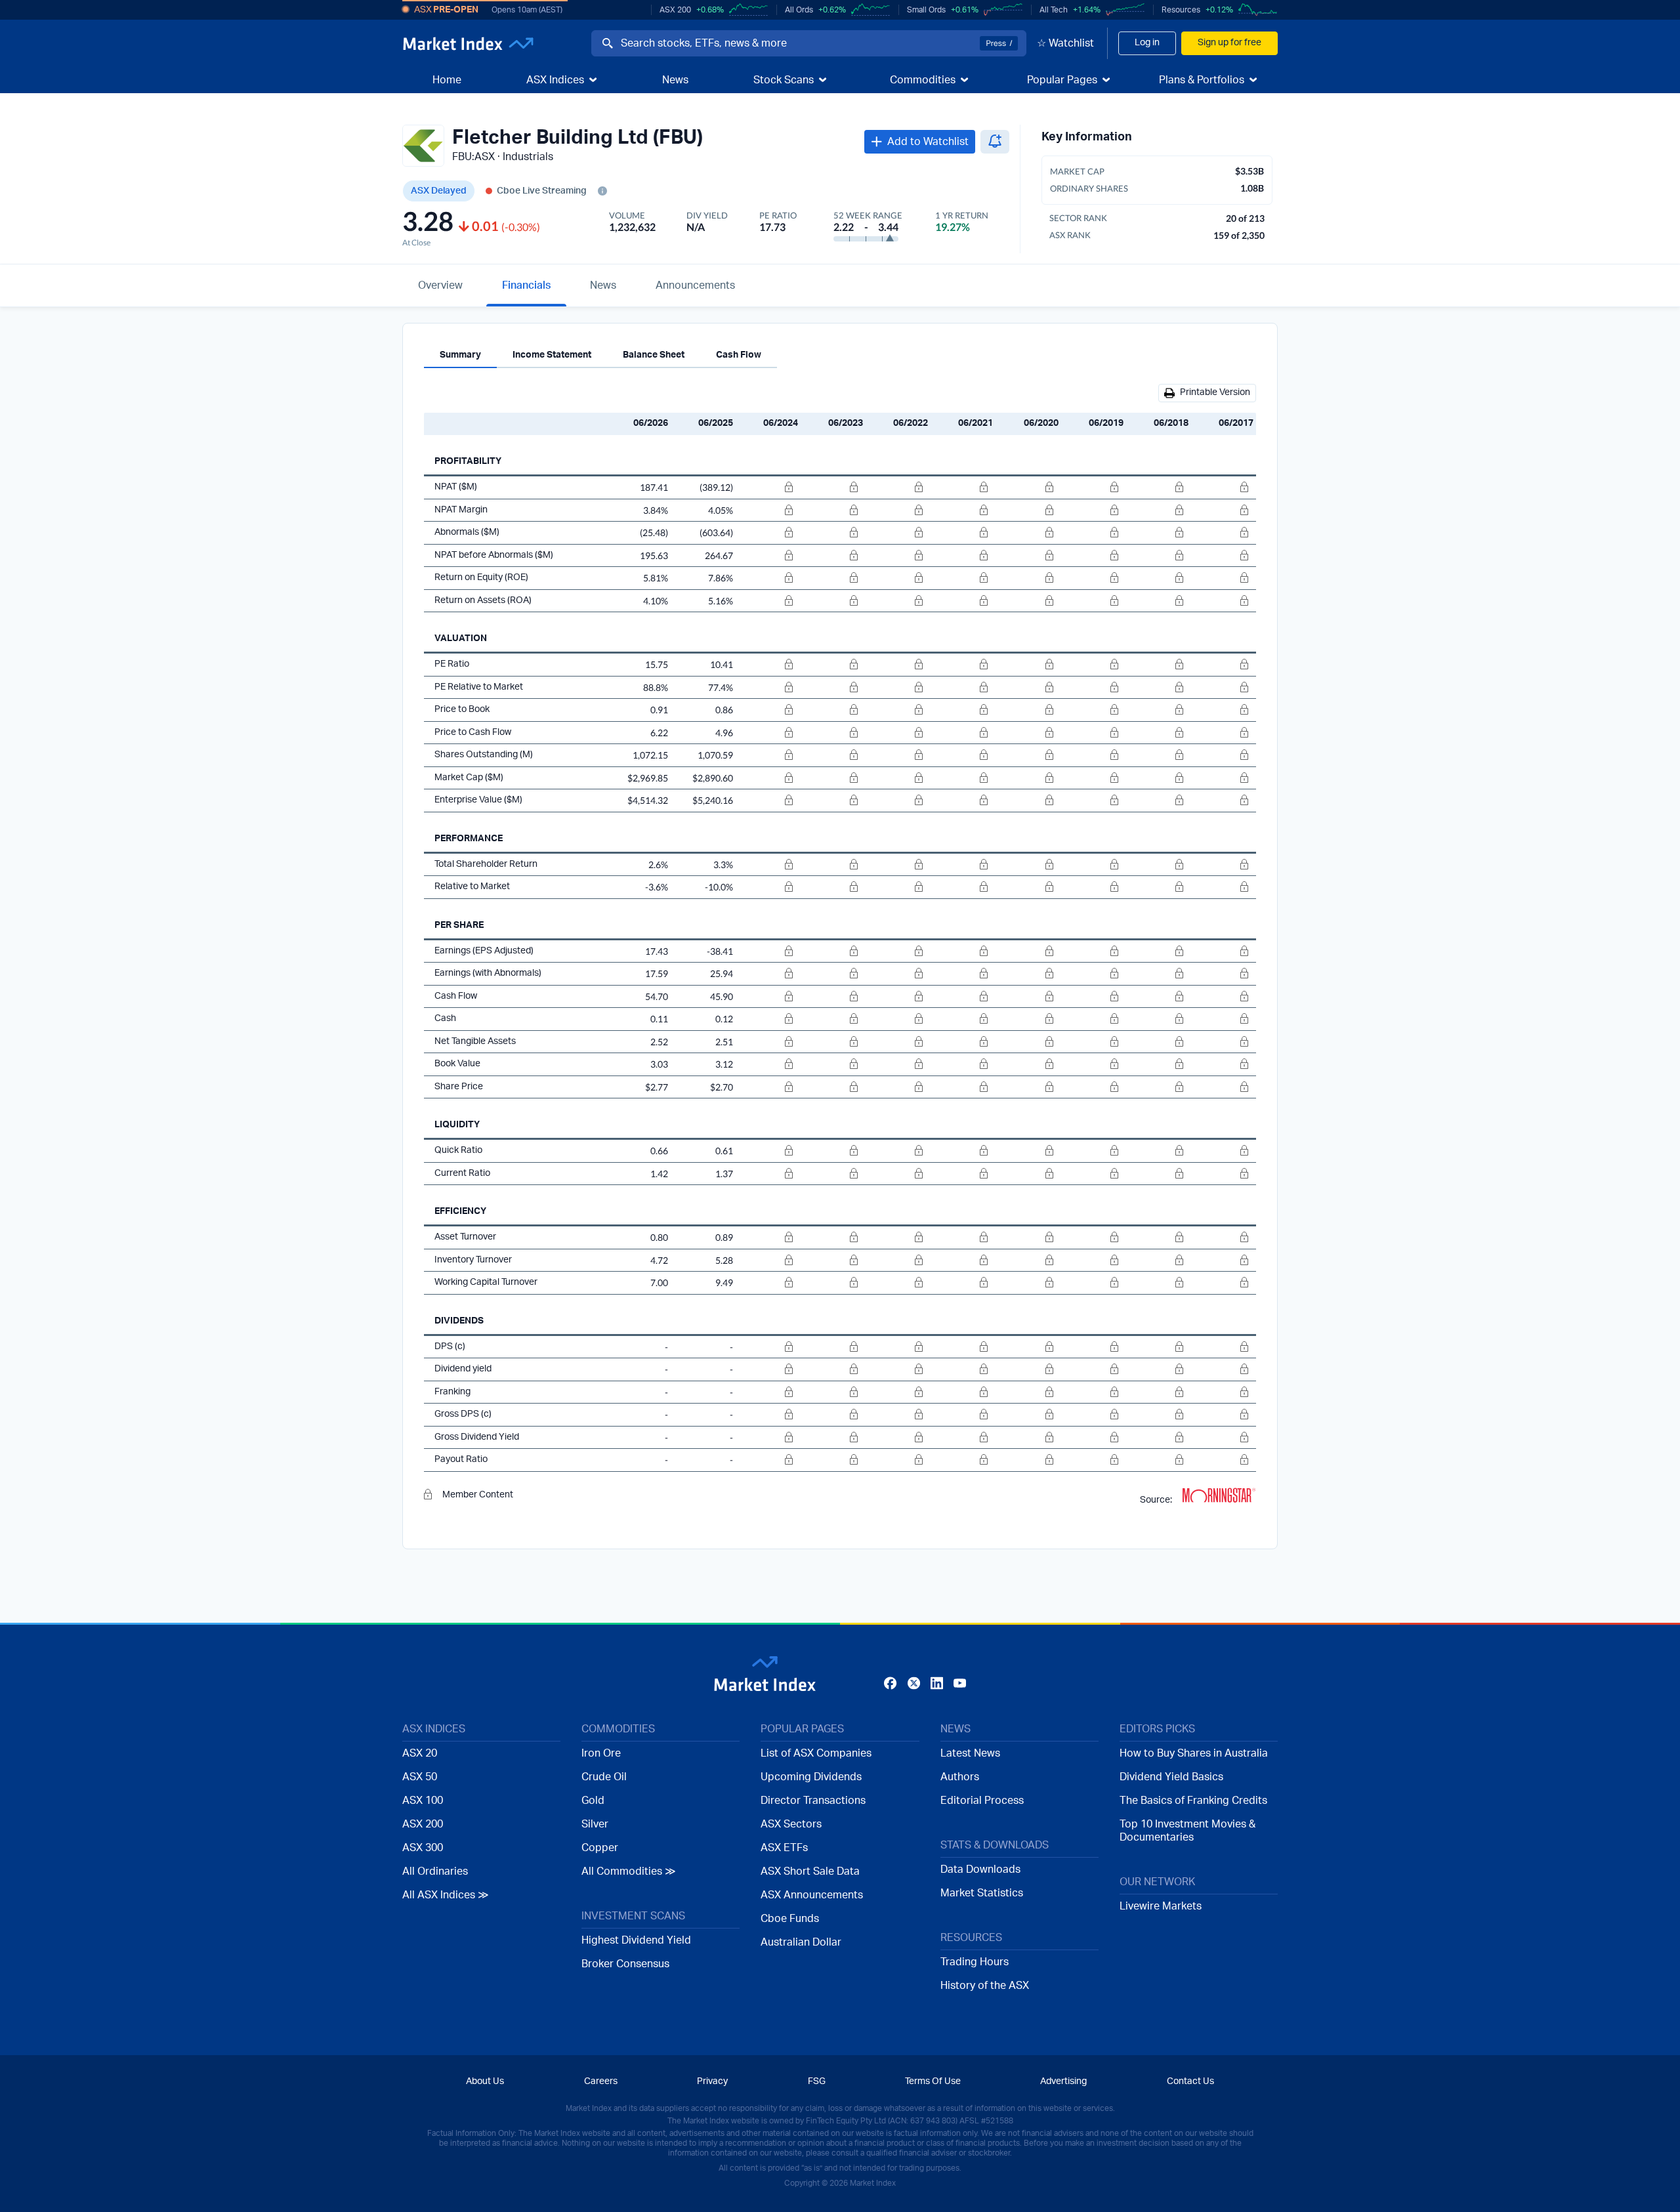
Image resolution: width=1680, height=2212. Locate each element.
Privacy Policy (961, 1238)
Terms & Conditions (872, 1238)
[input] (791, 1188)
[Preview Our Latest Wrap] (672, 1227)
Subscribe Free (1018, 1190)
